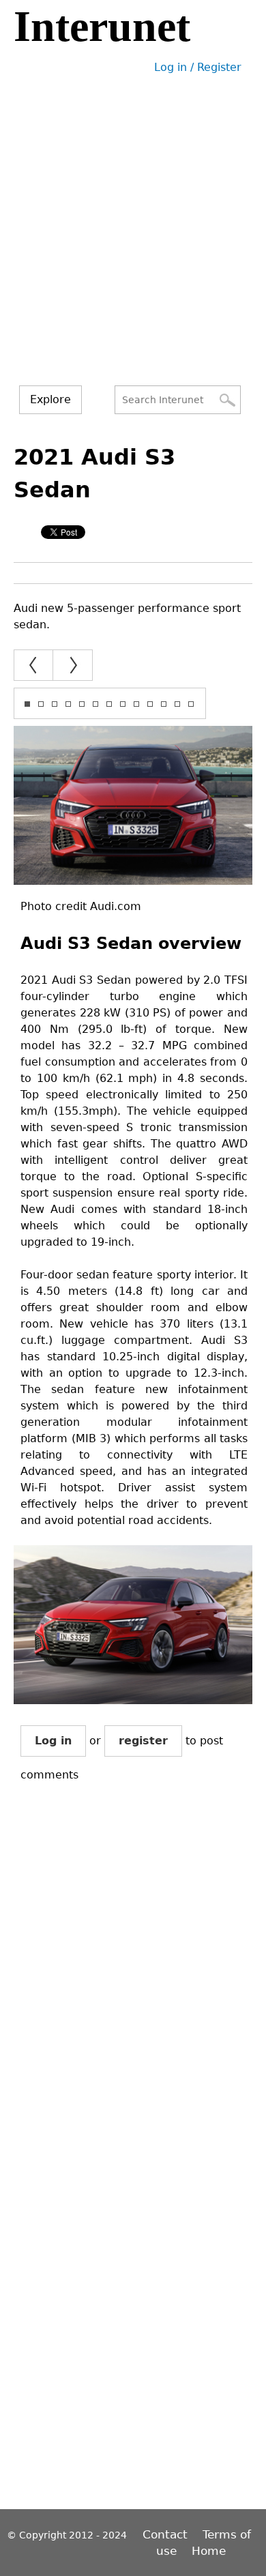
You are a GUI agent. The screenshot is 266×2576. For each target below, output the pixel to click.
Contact (167, 2534)
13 (195, 708)
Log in (53, 1741)
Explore (50, 399)
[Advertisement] (133, 246)
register (143, 1741)
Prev (34, 665)
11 (168, 708)
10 (154, 708)
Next (73, 665)
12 (181, 708)
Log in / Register (198, 67)
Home (209, 2551)
